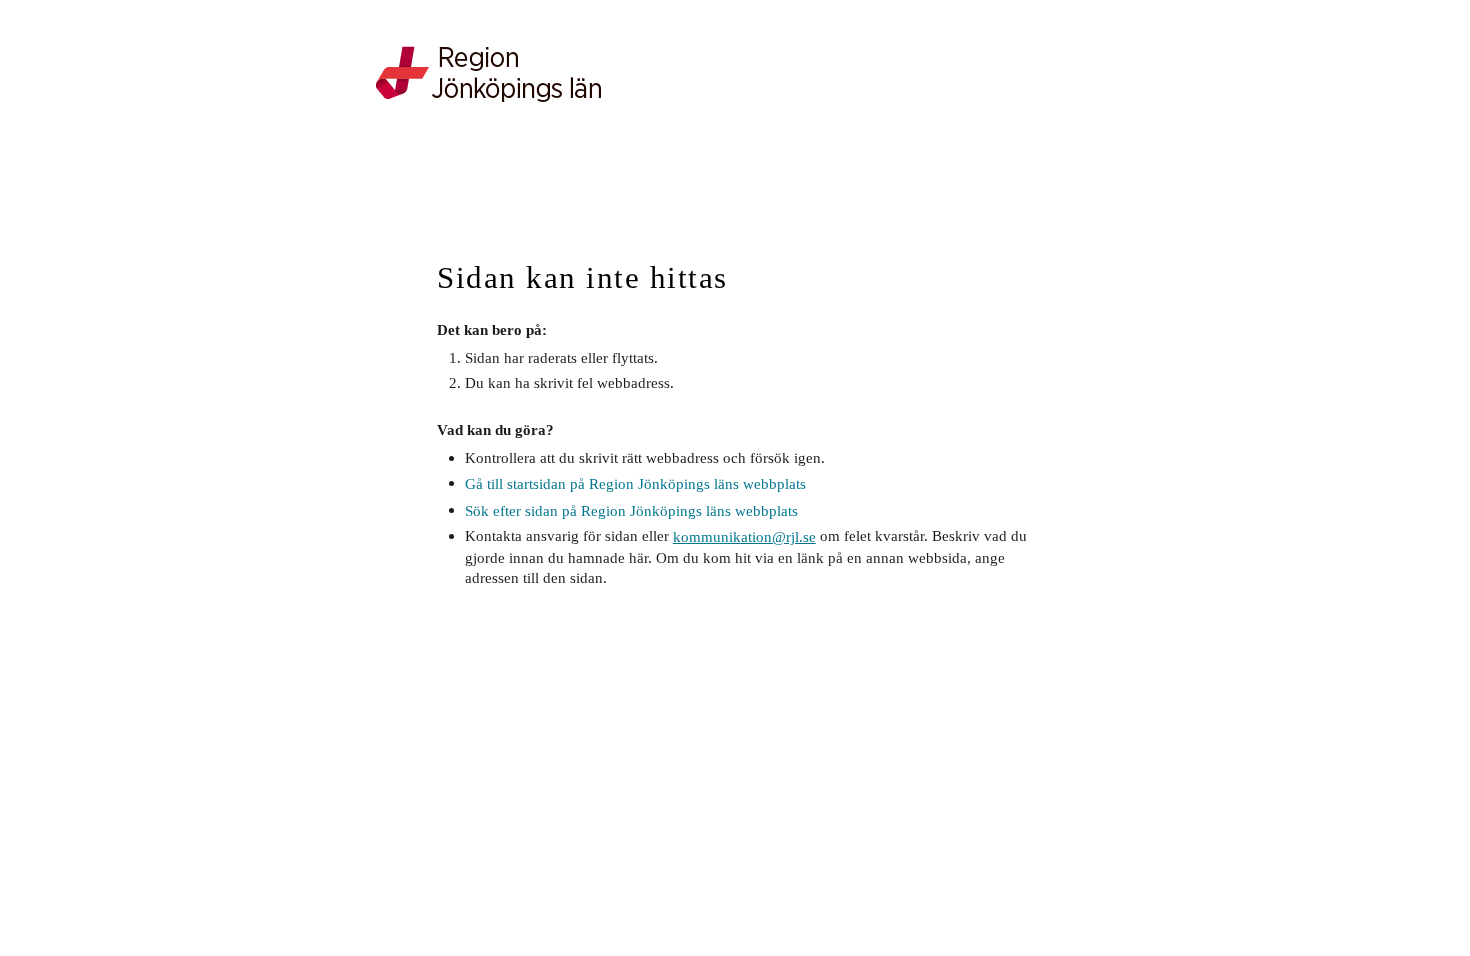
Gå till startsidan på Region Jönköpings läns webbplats (635, 483)
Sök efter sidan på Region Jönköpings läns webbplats (631, 510)
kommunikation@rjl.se (744, 536)
